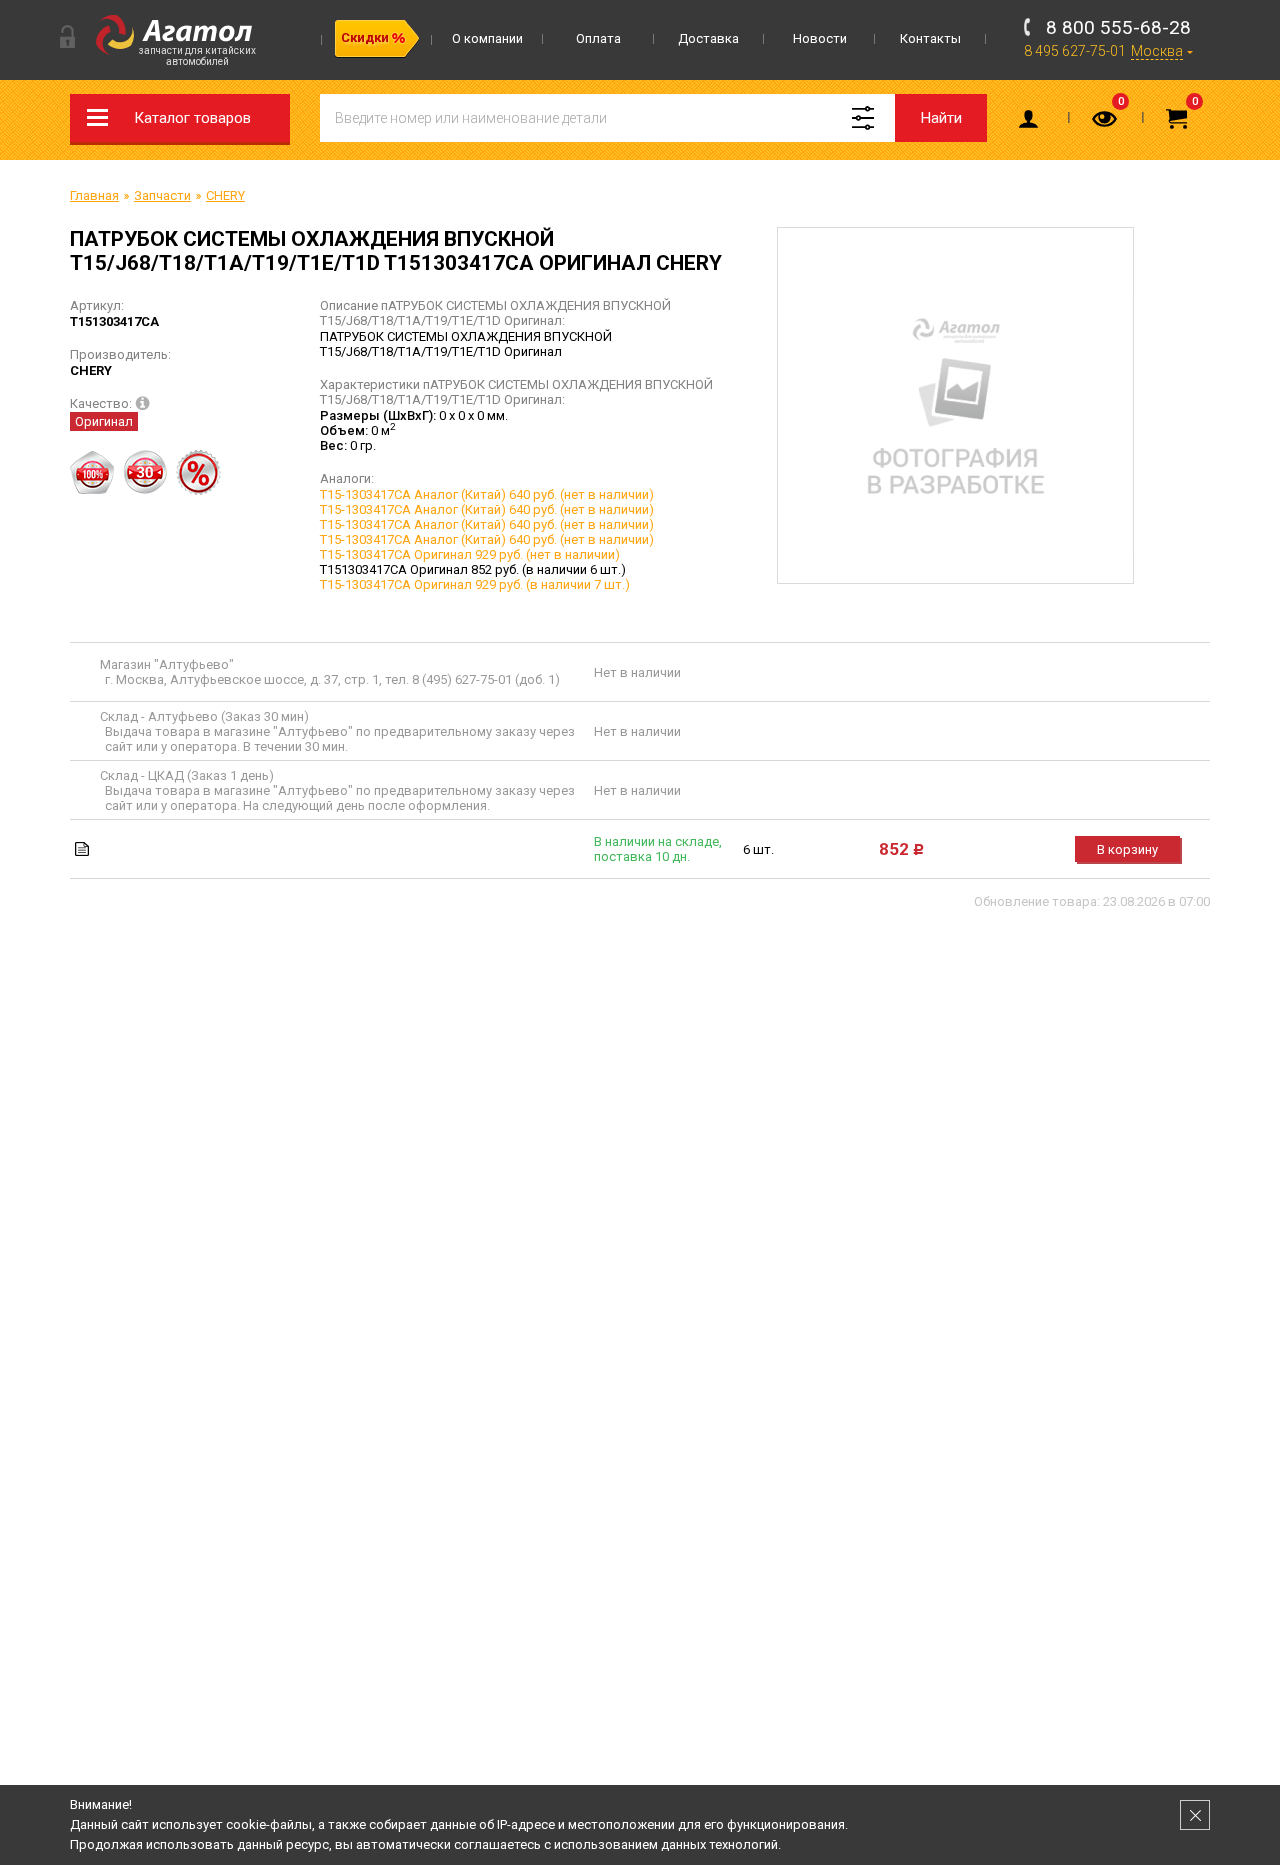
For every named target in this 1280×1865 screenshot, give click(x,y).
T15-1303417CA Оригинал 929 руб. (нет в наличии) (470, 554)
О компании (487, 38)
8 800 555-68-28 (1118, 27)
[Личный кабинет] (1032, 123)
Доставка (708, 38)
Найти (941, 118)
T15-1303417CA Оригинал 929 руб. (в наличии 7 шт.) (475, 584)
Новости (820, 38)
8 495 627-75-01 (1075, 51)
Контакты (930, 38)
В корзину (1127, 849)
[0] (1106, 123)
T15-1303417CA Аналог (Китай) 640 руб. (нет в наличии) (487, 494)
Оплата (598, 38)
